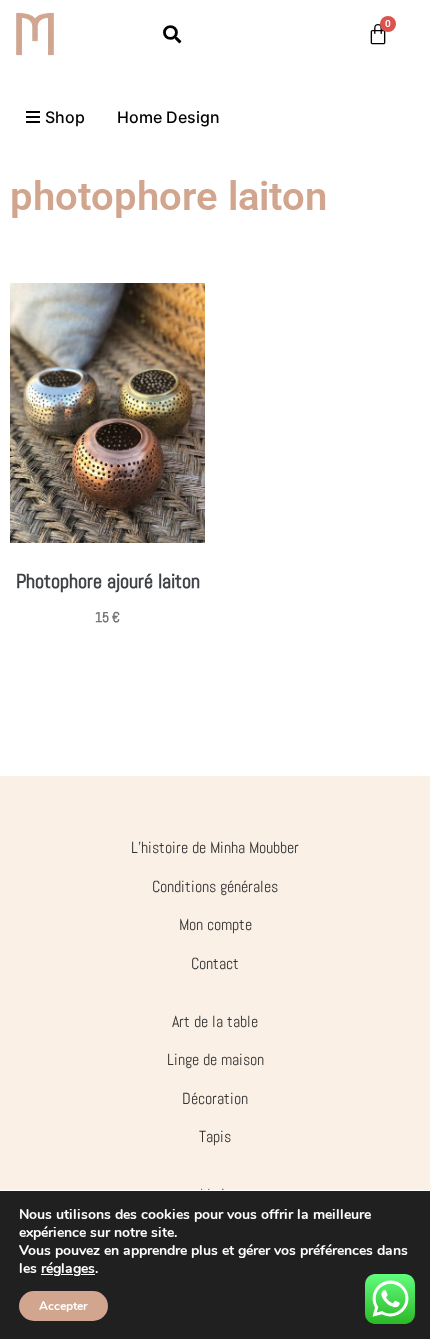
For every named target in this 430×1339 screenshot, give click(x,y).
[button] (172, 33)
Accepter (63, 1306)
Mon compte (215, 924)
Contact (215, 963)
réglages (68, 1269)
